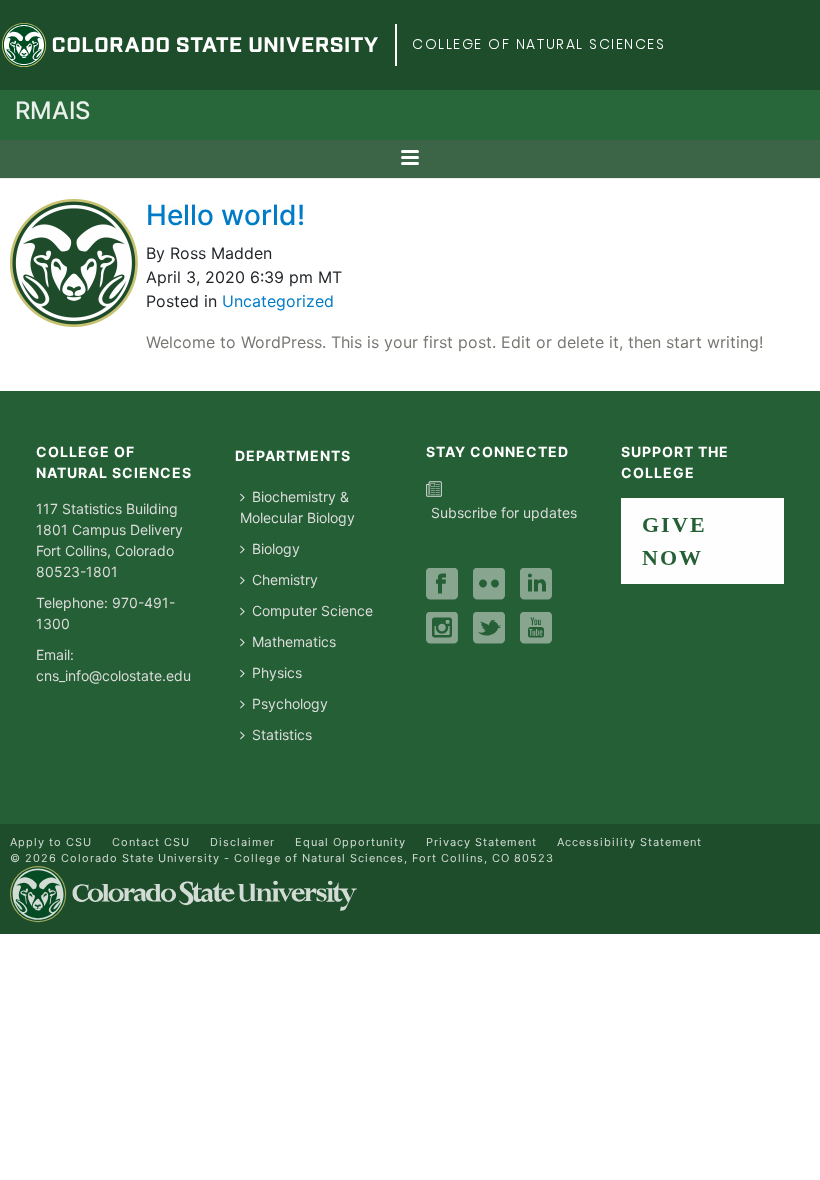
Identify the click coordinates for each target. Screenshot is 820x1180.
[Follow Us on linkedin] (536, 585)
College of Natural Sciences (539, 44)
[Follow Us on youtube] (536, 629)
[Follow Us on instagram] (442, 629)
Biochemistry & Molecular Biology (297, 507)
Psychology (290, 703)
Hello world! (225, 215)
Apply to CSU (51, 842)
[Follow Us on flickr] (489, 585)
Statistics (282, 734)
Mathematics (294, 641)
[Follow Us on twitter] (489, 629)
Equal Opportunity (350, 842)
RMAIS (52, 110)
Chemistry (285, 579)
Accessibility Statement (629, 842)
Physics (277, 672)
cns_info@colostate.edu (113, 675)
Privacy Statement (481, 842)
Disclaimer (242, 842)
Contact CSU (151, 842)
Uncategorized (278, 301)
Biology (276, 548)
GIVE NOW (674, 541)
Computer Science (312, 610)
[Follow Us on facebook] (442, 585)
